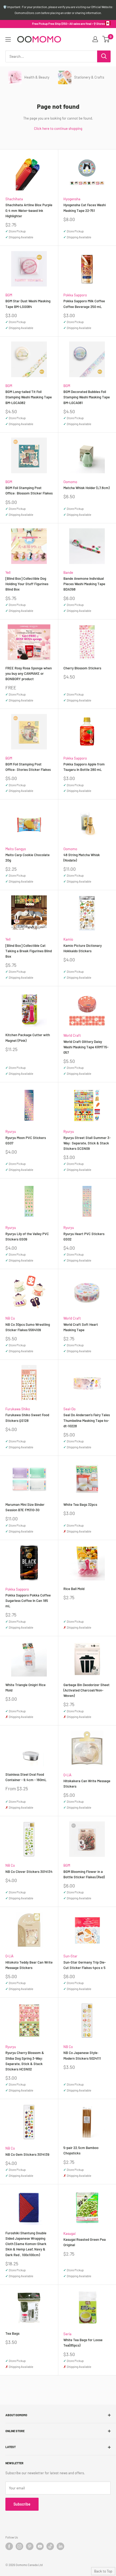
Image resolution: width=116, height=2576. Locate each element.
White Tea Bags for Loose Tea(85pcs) (83, 2343)
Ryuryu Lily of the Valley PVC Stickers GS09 (27, 1236)
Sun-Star (70, 1956)
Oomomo (70, 482)
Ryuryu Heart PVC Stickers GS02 (84, 1236)
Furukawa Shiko (18, 1409)
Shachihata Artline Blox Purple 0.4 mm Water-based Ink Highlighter (29, 210)
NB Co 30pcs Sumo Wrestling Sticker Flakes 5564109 (28, 1327)
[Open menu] (8, 39)
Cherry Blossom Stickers (82, 668)
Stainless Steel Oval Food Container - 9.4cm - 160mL (26, 1777)
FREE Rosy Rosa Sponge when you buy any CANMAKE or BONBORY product (29, 673)
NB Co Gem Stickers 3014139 (27, 2154)
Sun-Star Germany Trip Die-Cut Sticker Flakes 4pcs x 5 (85, 1965)
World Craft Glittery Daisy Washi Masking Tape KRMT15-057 (86, 1047)
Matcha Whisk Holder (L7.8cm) (86, 488)
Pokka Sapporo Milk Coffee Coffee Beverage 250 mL (84, 304)
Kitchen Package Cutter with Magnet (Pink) (28, 1038)
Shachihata (14, 199)
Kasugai (69, 2233)
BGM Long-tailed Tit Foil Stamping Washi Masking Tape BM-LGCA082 (29, 397)
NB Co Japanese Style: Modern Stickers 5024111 (82, 2055)
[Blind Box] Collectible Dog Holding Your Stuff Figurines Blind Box (27, 584)
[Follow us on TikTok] (50, 2546)
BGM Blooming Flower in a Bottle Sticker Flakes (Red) (84, 1874)
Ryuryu (11, 1131)
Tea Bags (12, 2333)
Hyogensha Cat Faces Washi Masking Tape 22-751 (85, 208)
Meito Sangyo (16, 849)
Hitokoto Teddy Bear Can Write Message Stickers (29, 1965)
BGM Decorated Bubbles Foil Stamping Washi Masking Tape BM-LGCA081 (87, 397)
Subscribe (22, 2504)
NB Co (10, 1318)
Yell (8, 572)
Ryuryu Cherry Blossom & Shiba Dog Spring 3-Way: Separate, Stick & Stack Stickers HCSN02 (25, 2061)
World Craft (72, 1035)
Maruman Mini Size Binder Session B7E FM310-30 (25, 1507)
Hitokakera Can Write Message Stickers (87, 1784)
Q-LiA (67, 1775)
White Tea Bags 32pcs (80, 1504)
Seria (67, 2334)
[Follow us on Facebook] (9, 2546)
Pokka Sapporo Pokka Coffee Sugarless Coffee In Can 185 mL (28, 1601)
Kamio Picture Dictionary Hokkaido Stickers (83, 948)
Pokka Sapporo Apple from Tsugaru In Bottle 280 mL (84, 767)
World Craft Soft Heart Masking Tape (81, 1327)
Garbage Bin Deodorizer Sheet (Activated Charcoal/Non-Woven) (86, 1690)
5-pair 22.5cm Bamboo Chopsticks (81, 2150)
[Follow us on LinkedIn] (60, 2546)
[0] (106, 39)
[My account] (95, 39)
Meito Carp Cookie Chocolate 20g (28, 857)
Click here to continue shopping (58, 128)
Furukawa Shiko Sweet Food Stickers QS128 (27, 1418)
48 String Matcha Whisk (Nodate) (82, 857)
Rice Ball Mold (74, 1589)
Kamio (68, 939)
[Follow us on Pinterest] (30, 2546)
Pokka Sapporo (75, 295)
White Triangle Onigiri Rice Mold (25, 1687)
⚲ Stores (99, 24)
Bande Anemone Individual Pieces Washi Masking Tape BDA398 (84, 584)
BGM (9, 295)
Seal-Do (69, 1409)
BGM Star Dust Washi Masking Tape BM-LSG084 (28, 304)
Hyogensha (72, 199)
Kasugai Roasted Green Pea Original (85, 2242)
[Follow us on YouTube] (40, 2546)
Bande (68, 572)
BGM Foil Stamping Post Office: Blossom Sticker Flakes (29, 490)
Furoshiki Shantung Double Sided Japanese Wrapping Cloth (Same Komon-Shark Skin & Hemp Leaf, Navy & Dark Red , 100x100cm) (26, 2244)
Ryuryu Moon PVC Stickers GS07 (26, 1140)
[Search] (104, 56)
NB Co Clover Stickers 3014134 (29, 1872)
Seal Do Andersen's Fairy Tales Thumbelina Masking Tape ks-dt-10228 (87, 1420)
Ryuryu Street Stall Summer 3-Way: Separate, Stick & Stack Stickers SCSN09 (87, 1143)
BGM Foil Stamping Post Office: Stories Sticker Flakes (28, 767)
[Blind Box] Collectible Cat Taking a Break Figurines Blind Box (29, 951)
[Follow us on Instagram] (19, 2546)
